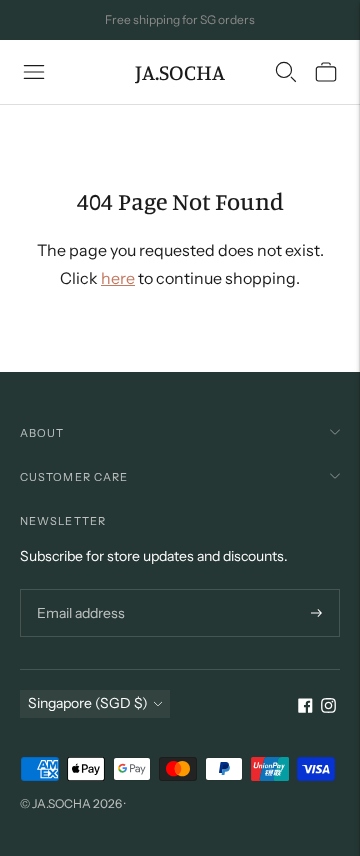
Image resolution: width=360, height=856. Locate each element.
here (118, 278)
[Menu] (34, 72)
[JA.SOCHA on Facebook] (305, 708)
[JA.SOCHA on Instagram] (328, 708)
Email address (78, 589)
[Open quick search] (286, 72)
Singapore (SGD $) (88, 703)
